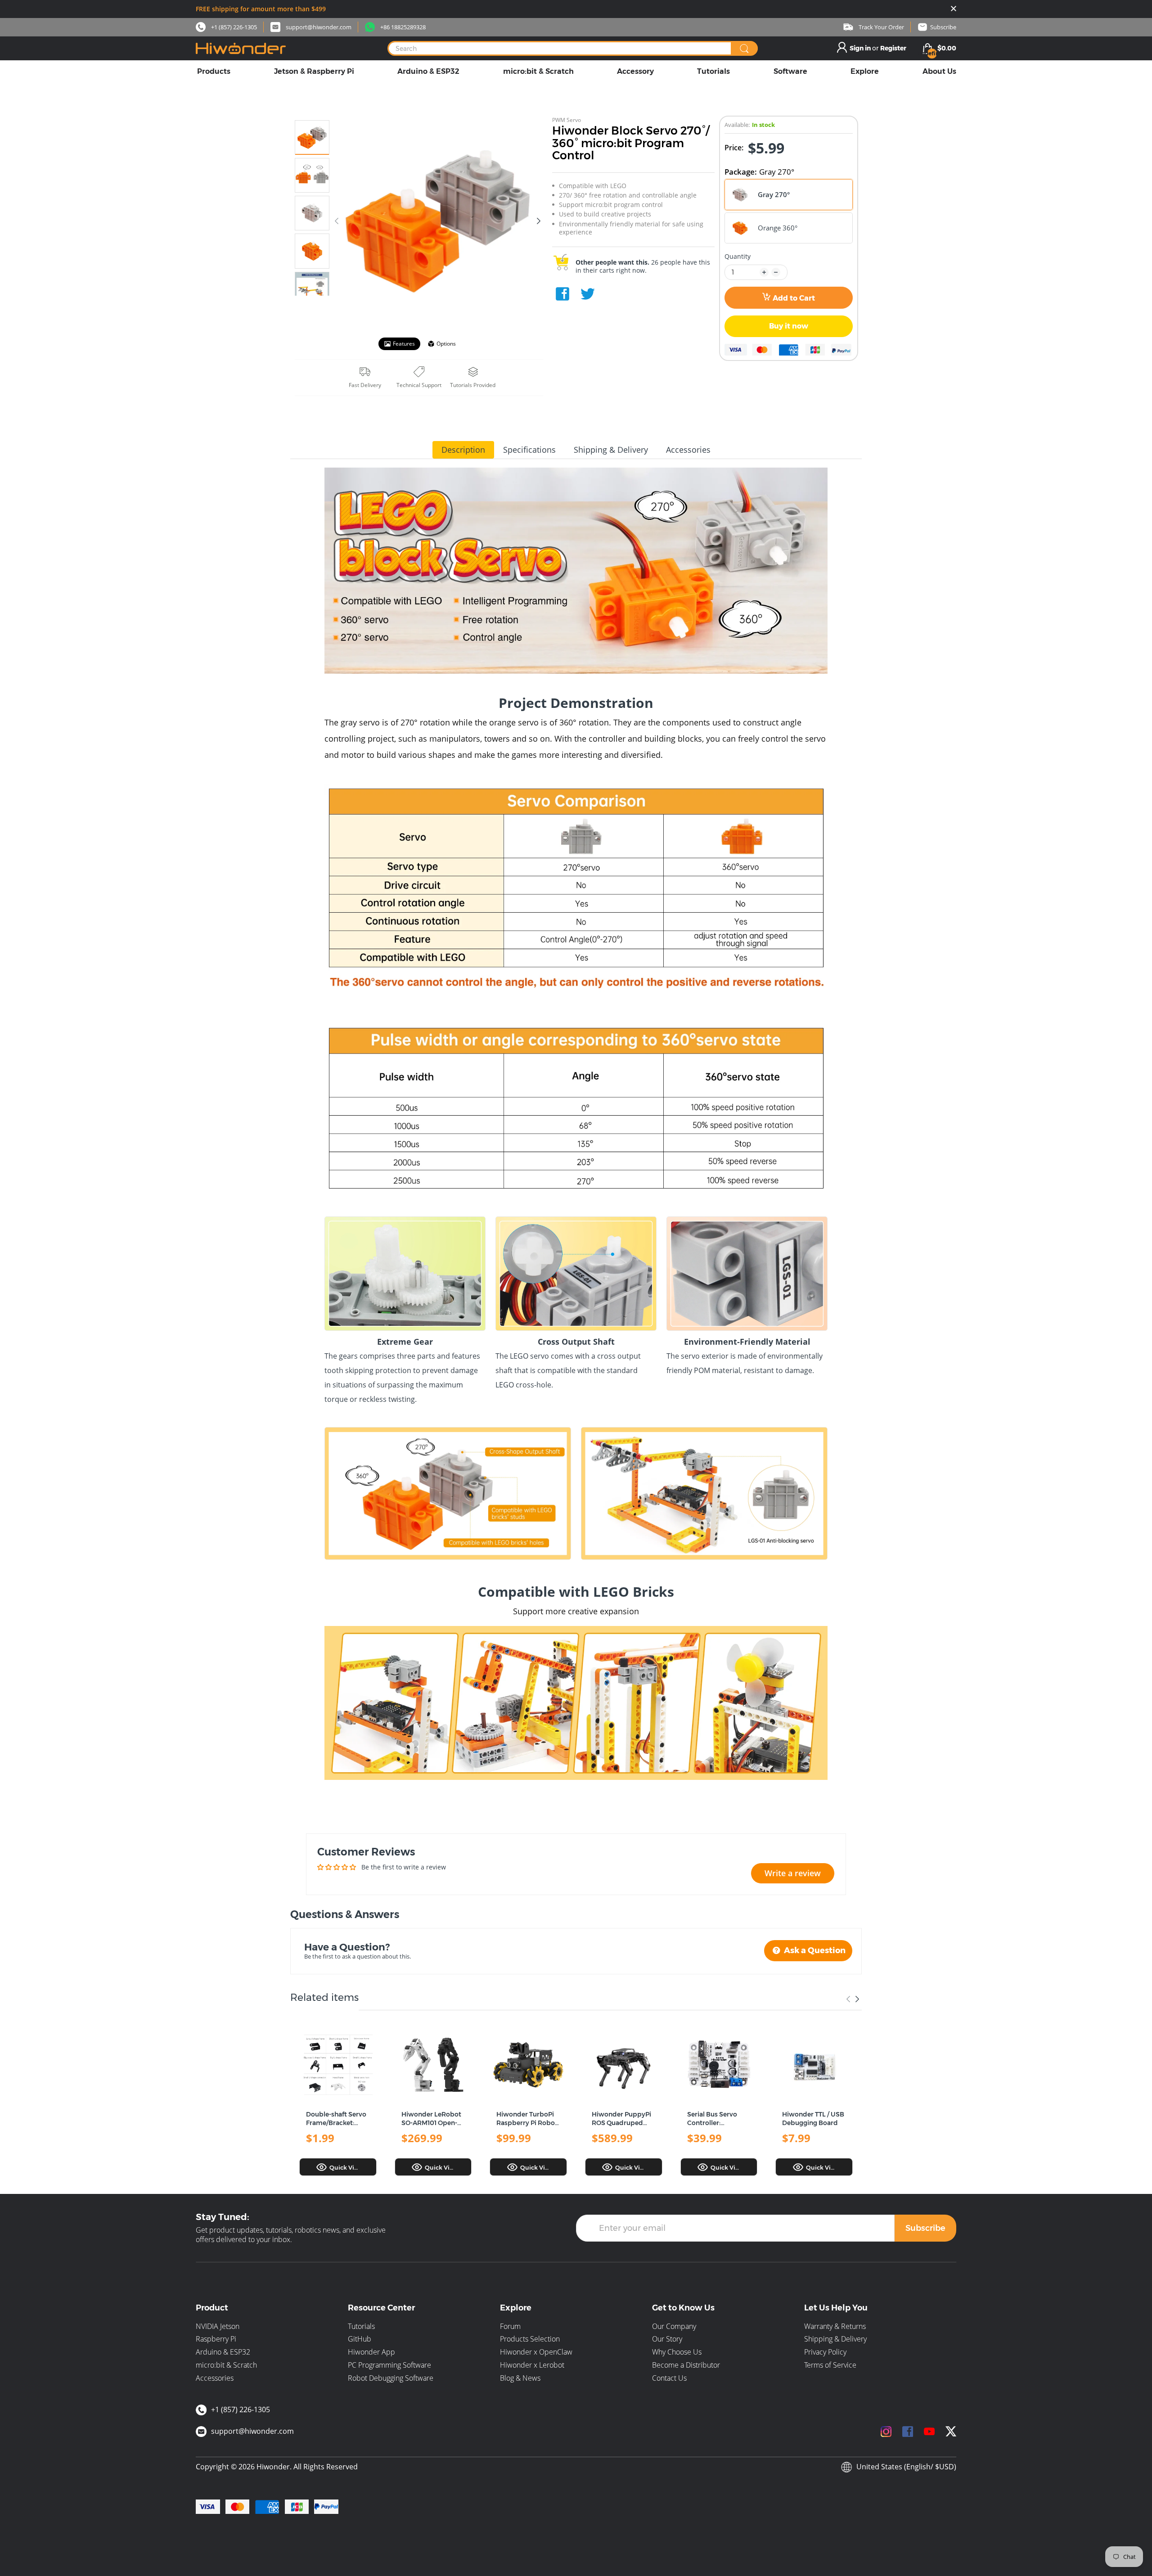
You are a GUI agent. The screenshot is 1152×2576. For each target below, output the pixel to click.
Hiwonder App (371, 2352)
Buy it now (789, 326)
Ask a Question (814, 1950)
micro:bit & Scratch (226, 2365)
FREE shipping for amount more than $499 (261, 9)
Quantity (738, 257)
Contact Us (669, 2378)
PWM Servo (567, 120)
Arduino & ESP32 (223, 2352)
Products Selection (530, 2339)
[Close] (954, 9)
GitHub (360, 2339)
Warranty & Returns (835, 2326)
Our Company (674, 2326)
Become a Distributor (686, 2365)
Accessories (215, 2378)
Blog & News (520, 2378)
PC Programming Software (389, 2365)
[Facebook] (562, 294)
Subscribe (925, 2228)
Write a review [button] (793, 1873)
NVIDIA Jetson (218, 2326)
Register (893, 48)
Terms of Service (830, 2365)
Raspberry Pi (216, 2339)
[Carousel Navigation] (853, 1999)
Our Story (667, 2339)
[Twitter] (588, 294)
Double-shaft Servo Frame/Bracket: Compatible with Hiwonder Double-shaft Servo (336, 2119)
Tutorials (361, 2326)
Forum (510, 2326)
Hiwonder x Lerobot (532, 2365)
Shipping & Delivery (835, 2339)
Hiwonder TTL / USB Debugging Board (813, 2119)
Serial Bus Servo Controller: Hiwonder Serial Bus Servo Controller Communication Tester (719, 2119)
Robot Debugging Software (391, 2378)
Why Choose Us (677, 2352)
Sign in (861, 48)
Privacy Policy (825, 2352)
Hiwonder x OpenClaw (536, 2352)
